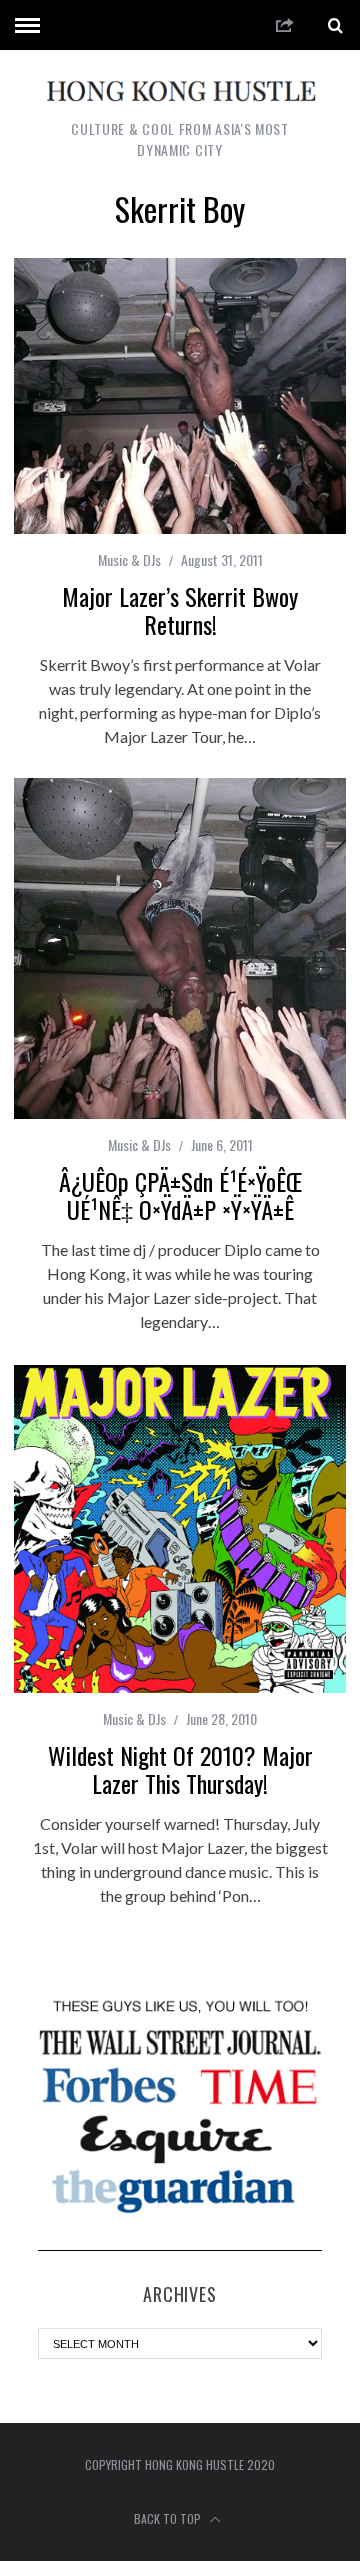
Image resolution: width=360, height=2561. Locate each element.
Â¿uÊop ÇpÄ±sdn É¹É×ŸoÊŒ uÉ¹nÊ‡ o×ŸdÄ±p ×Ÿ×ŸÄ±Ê (180, 1195)
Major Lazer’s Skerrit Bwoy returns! (180, 610)
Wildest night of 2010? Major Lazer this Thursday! (180, 1769)
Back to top (169, 2518)
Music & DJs (129, 559)
